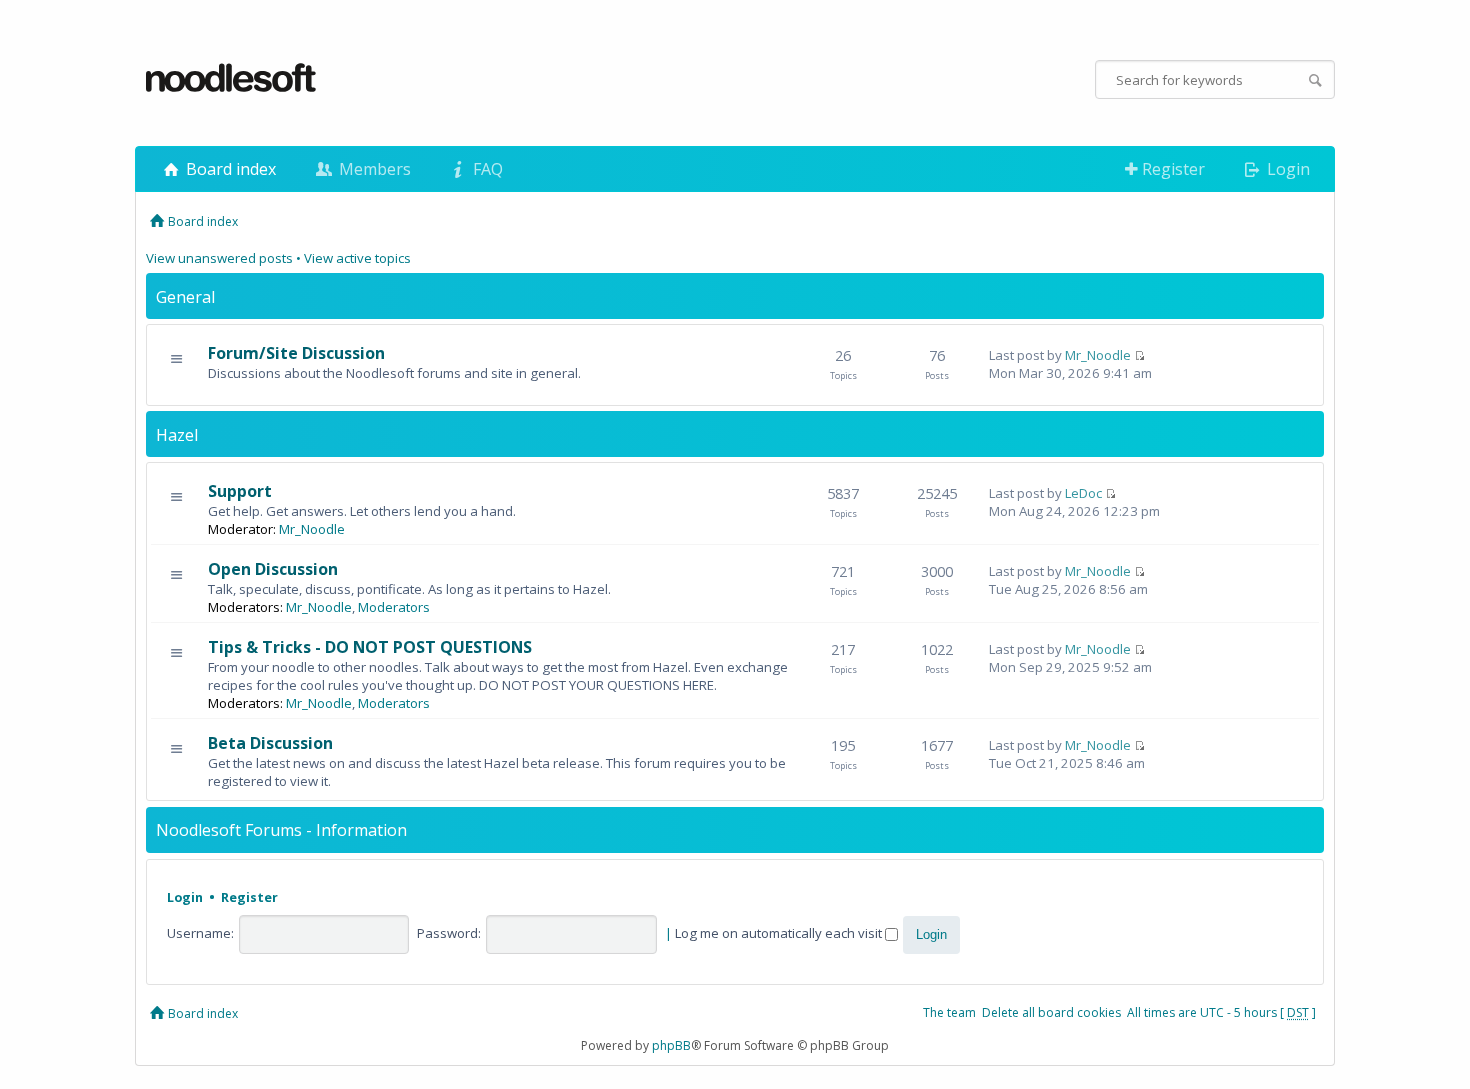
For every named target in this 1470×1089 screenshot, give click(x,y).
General (185, 297)
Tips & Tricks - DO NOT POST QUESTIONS (370, 647)
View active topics (357, 258)
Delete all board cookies (1051, 1012)
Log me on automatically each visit (780, 933)
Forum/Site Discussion (296, 353)
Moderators (394, 607)
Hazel (177, 435)
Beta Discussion (270, 743)
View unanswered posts (219, 258)
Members (373, 169)
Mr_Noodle (1098, 355)
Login (1286, 169)
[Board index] (232, 79)
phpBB (671, 1045)
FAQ (486, 169)
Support (240, 491)
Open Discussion (273, 569)
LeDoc (1083, 493)
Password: (449, 933)
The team (949, 1012)
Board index (229, 169)
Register (1171, 169)
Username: (200, 933)
